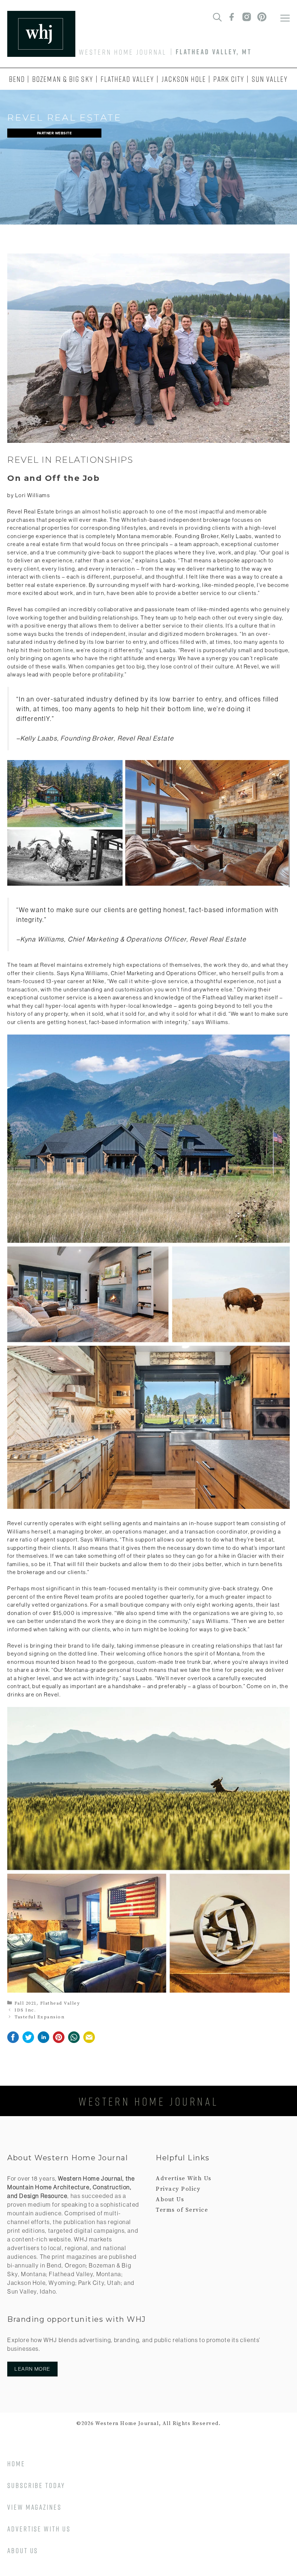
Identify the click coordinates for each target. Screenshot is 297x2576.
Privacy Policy (178, 2189)
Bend (17, 79)
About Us (170, 2199)
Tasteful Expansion (39, 2017)
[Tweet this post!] (28, 2041)
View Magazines (34, 2507)
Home (16, 2464)
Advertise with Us (39, 2529)
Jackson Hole (184, 79)
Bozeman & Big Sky (63, 79)
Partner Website (55, 133)
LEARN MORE (32, 2369)
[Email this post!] (89, 2041)
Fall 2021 (26, 2003)
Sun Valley (270, 79)
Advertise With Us (184, 2178)
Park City (229, 79)
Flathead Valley (128, 79)
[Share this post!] (13, 2041)
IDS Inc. (25, 2010)
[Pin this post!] (59, 2041)
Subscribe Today (36, 2485)
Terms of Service (182, 2210)
